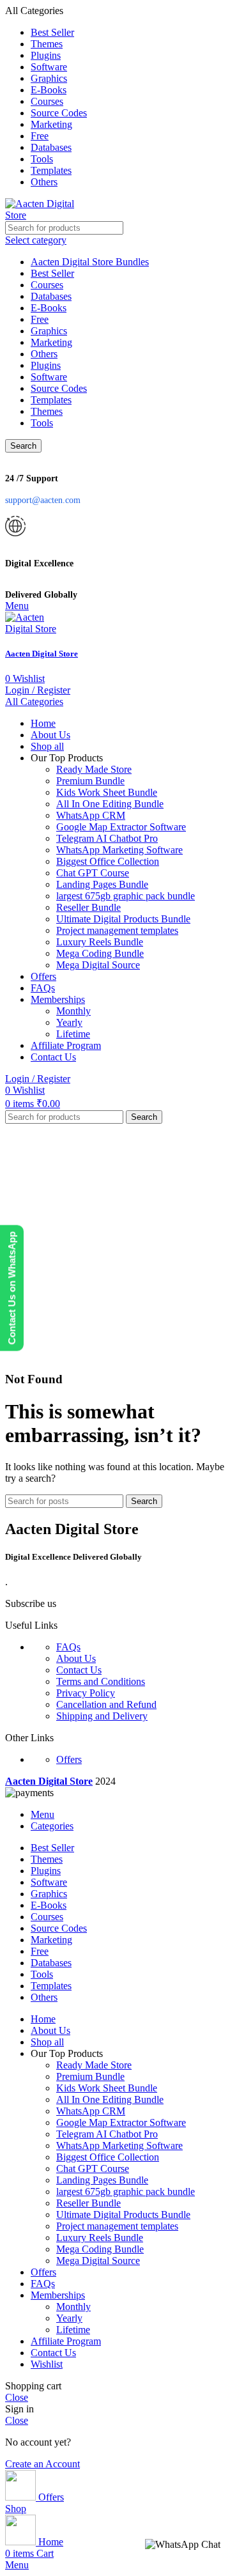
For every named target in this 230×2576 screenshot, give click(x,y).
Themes (47, 411)
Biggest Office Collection (108, 861)
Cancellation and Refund (106, 1704)
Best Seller (52, 273)
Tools (42, 423)
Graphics (49, 331)
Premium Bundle (90, 781)
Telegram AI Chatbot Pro (107, 838)
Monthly (73, 1011)
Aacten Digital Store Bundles (90, 262)
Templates (51, 400)
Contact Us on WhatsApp (12, 1288)
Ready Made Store (94, 769)
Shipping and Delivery (102, 1716)
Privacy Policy (86, 1693)
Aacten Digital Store (42, 654)
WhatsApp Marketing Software (119, 850)
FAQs (68, 1647)
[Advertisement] (115, 1245)
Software (49, 377)
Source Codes (59, 388)
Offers (69, 1759)
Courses (47, 285)
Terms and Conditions (101, 1681)
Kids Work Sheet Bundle (107, 792)
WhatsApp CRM (91, 815)
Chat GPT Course (93, 873)
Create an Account (42, 2464)
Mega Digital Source (98, 965)
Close (17, 2397)
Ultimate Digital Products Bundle (123, 919)
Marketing (51, 342)
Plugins (46, 365)
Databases (51, 296)
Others (44, 354)
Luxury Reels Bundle (100, 942)
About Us (76, 1658)
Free (40, 319)
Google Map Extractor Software (121, 827)
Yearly (69, 1022)
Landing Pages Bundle (102, 884)
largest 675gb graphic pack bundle (126, 896)
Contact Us (79, 1670)
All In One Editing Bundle (110, 804)
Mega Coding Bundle (100, 953)
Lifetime (73, 1034)
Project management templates (117, 930)
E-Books (49, 308)
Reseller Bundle (88, 907)
